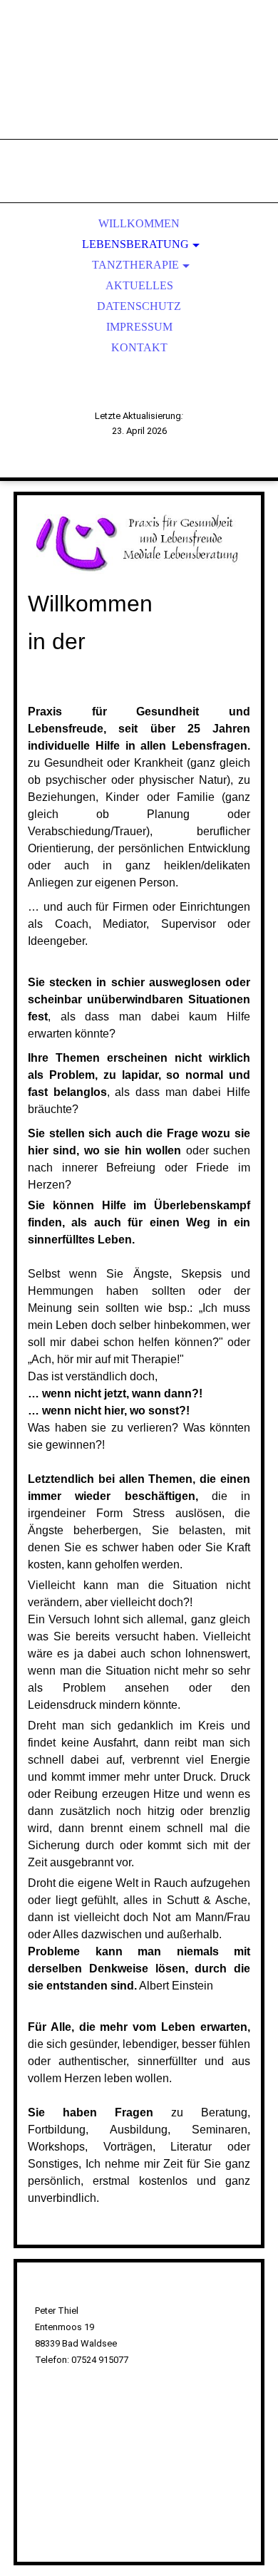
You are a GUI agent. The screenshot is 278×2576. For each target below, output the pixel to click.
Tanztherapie (135, 265)
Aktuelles (139, 285)
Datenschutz (139, 306)
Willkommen (139, 223)
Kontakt (139, 347)
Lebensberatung (135, 244)
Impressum (139, 327)
